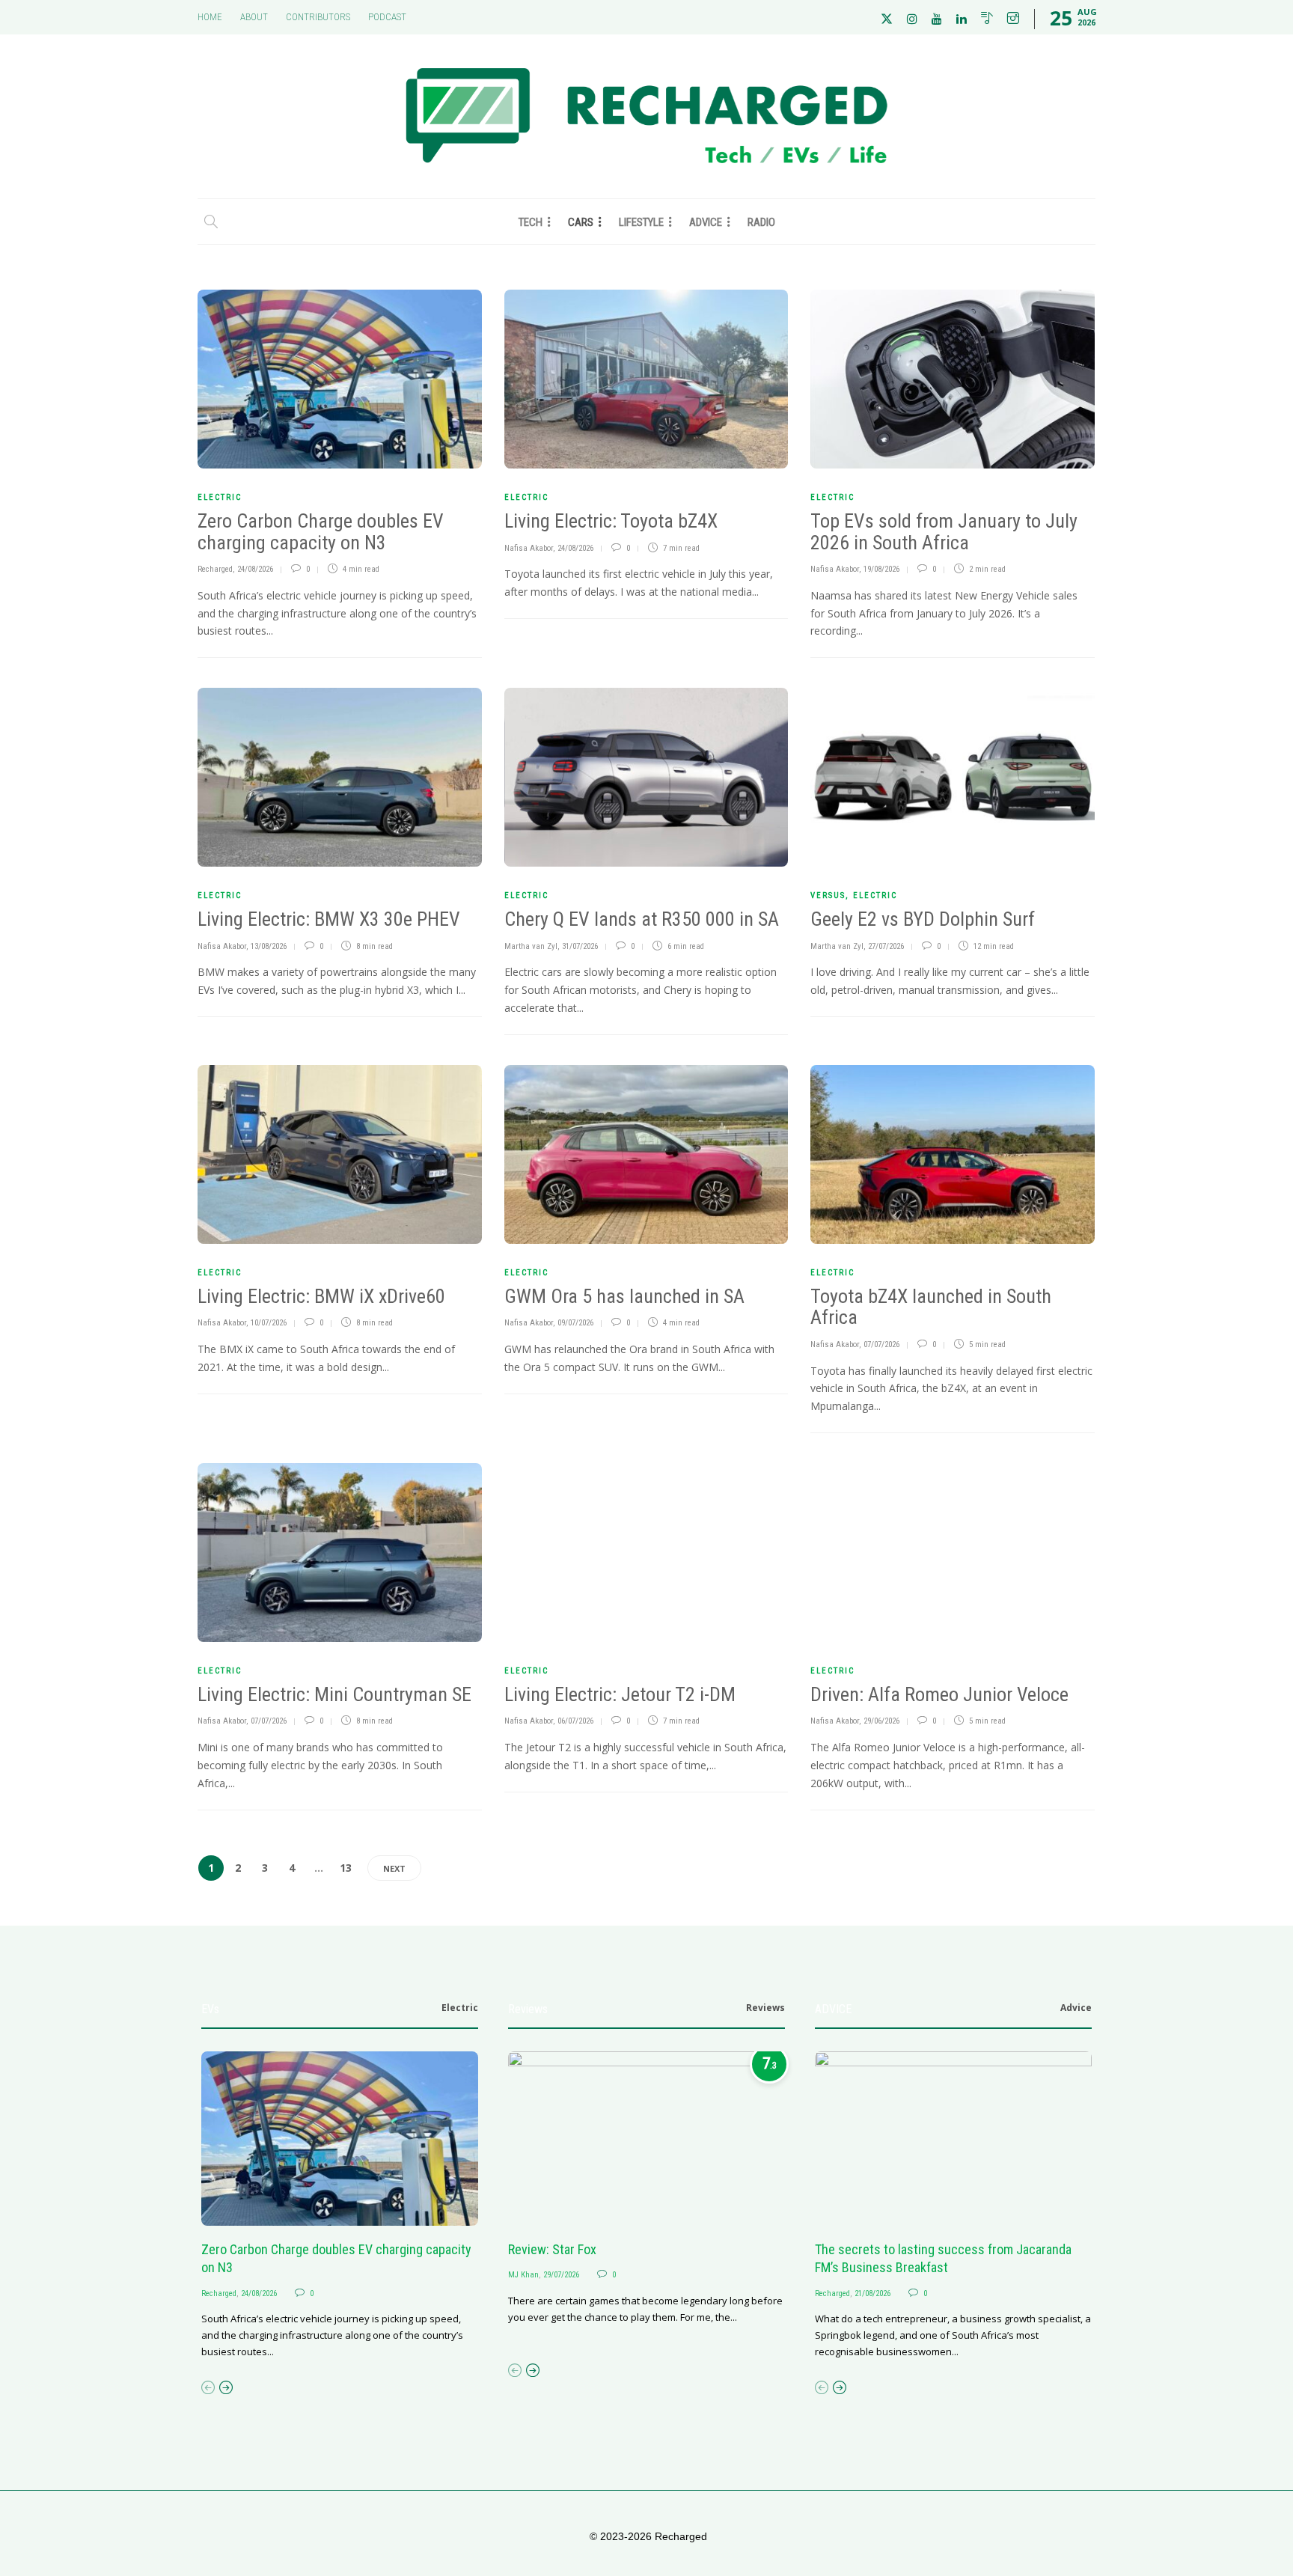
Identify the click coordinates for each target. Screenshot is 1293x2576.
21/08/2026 (872, 2293)
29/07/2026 (561, 2275)
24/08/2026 (255, 569)
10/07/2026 (269, 1323)
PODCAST (387, 17)
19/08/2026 (881, 569)
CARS (581, 222)
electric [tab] (460, 2008)
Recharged (215, 569)
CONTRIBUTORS (318, 17)
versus (828, 895)
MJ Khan (523, 2275)
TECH (531, 222)
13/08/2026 (269, 946)
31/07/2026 (580, 946)
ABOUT (254, 17)
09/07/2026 (575, 1323)
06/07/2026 (575, 1721)
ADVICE (706, 222)
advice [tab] (1076, 2008)
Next (394, 1868)
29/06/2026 (881, 1721)
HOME (210, 17)
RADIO (761, 222)
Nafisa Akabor (529, 548)
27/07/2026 (886, 946)
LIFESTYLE (641, 222)
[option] (340, 2206)
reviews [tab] (765, 2008)
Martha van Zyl (531, 946)
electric (220, 497)
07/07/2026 (881, 1345)
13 (346, 1868)
